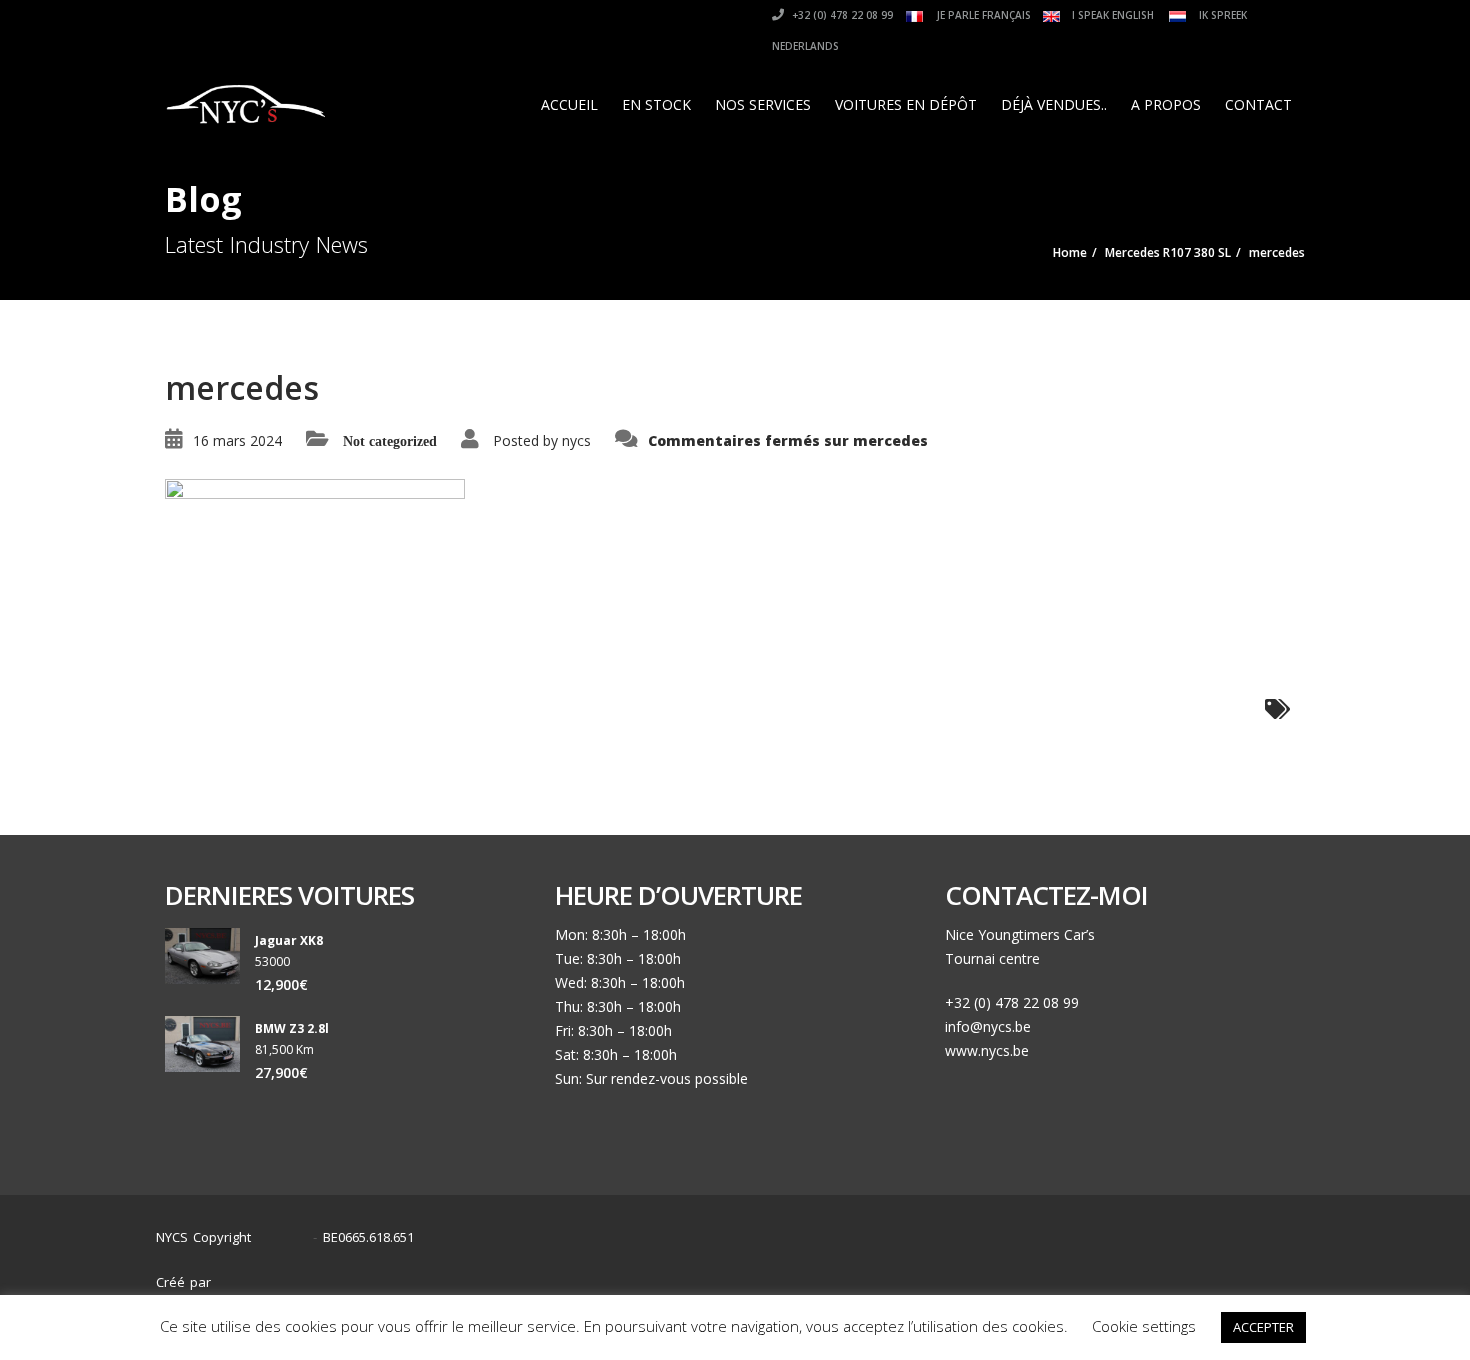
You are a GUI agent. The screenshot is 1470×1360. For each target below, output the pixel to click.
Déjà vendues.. (1054, 104)
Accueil (569, 104)
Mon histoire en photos (732, 1272)
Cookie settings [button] (1144, 1326)
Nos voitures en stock (900, 1272)
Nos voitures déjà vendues (1078, 1272)
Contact (1258, 104)
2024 (287, 1237)
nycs (576, 440)
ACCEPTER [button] (1263, 1327)
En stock (656, 104)
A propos (1166, 104)
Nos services (763, 104)
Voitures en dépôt (906, 104)
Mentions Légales (1243, 1272)
